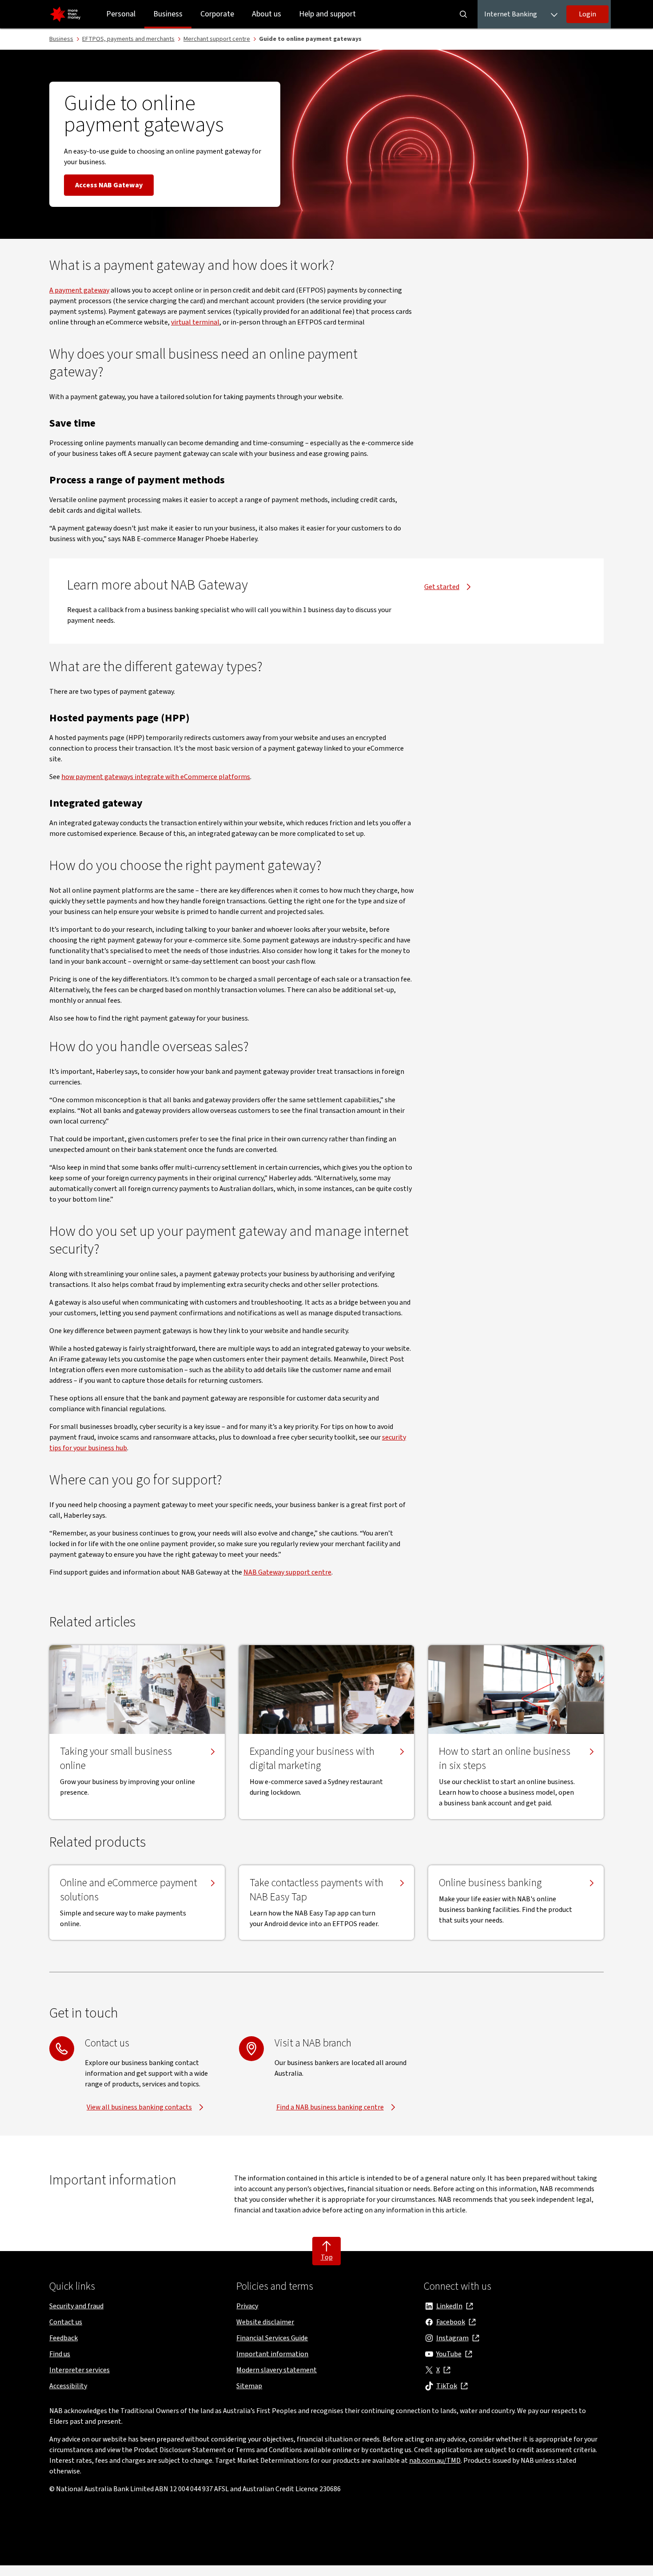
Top (327, 2257)
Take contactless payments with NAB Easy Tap (317, 1890)
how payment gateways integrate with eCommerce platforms (156, 777)
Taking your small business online (116, 1759)
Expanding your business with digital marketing (312, 1759)
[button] (587, 14)
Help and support (327, 14)
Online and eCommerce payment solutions (129, 1890)
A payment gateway (79, 290)
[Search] (463, 14)
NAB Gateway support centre (287, 1572)
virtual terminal (195, 322)
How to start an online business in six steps (505, 1759)
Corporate (217, 14)
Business (168, 14)
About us (267, 14)
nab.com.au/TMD (435, 2461)
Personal (121, 14)
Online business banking (490, 1883)
